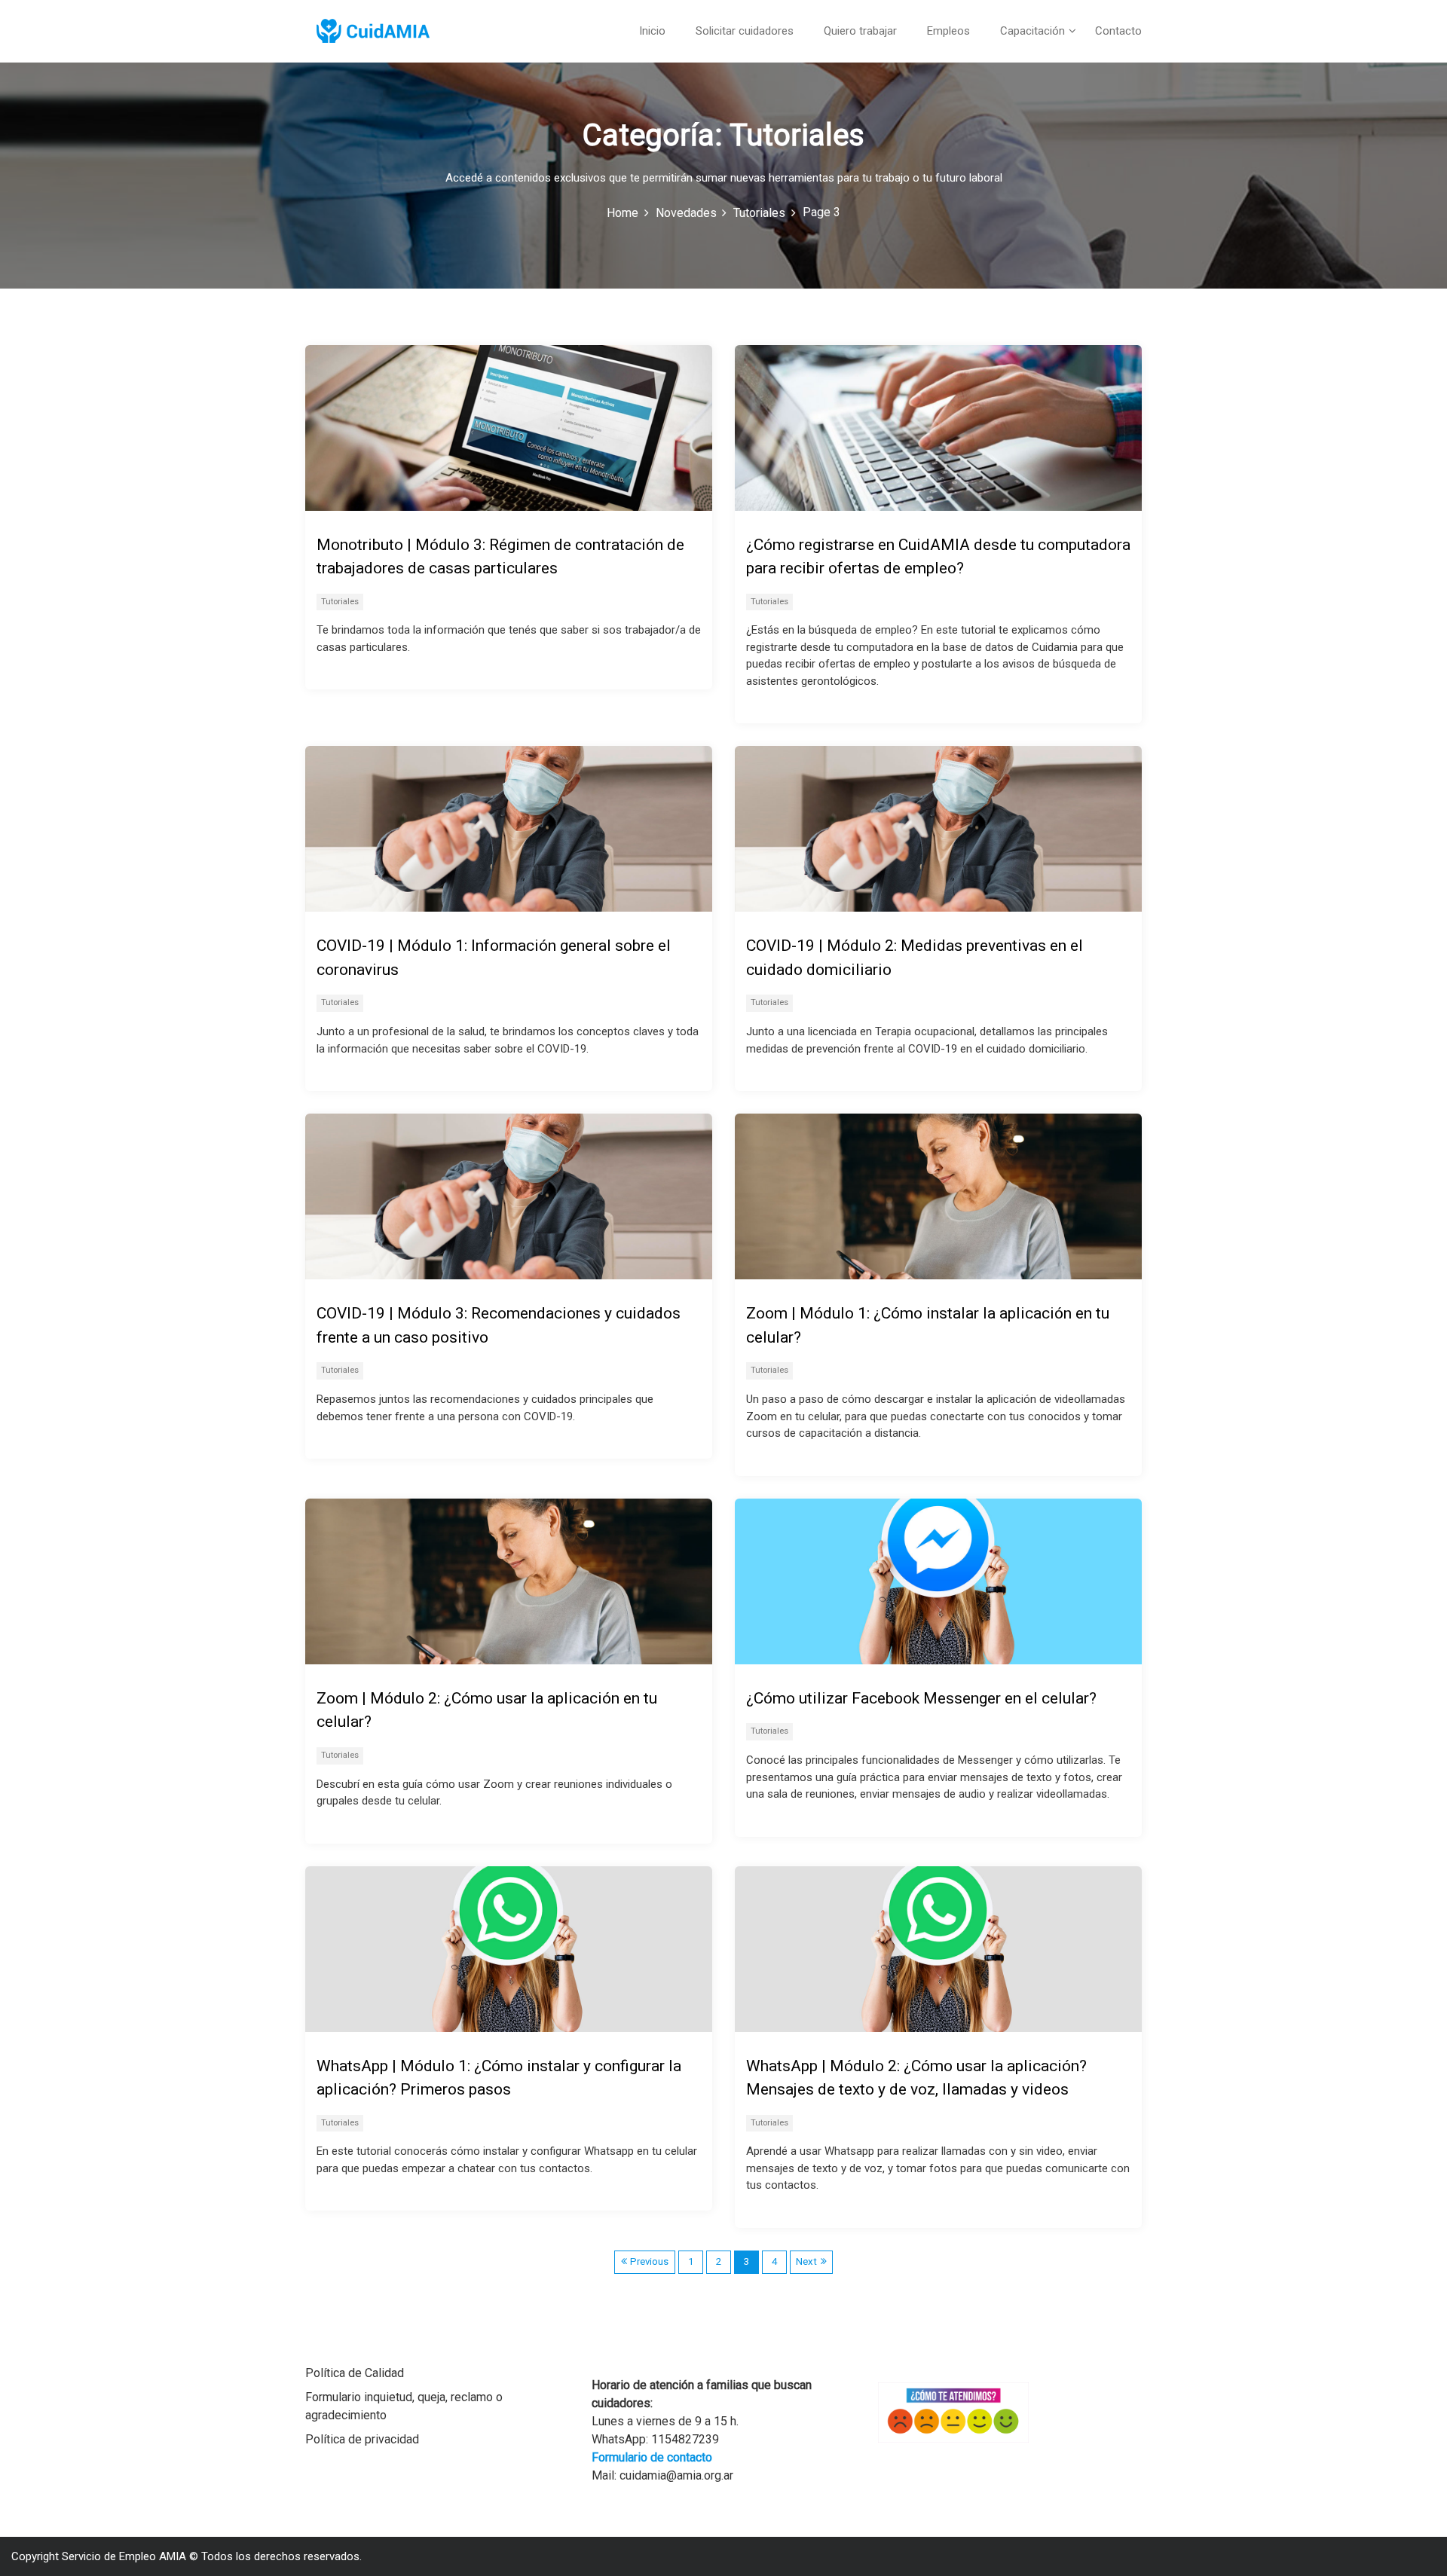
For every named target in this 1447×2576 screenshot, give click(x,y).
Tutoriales (340, 602)
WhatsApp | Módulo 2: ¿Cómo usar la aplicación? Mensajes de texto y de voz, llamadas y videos (916, 2078)
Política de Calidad (355, 2373)
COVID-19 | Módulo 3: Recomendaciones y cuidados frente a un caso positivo (499, 1325)
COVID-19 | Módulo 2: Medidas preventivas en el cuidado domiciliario (915, 958)
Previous (649, 2261)
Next (806, 2261)
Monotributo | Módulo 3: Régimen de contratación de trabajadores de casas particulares (500, 557)
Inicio (652, 31)
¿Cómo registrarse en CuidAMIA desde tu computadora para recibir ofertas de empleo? (938, 557)
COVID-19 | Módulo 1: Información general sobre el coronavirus (494, 958)
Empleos (948, 31)
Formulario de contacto (652, 2457)
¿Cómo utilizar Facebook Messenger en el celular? (921, 1698)
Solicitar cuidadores (745, 31)
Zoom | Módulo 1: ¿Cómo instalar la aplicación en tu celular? (928, 1325)
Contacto (1118, 31)
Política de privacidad (362, 2439)
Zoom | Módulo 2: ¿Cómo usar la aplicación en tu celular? (487, 1710)
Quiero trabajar (860, 31)
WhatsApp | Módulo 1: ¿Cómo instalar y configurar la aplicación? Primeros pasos (499, 2078)
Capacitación (1032, 31)
